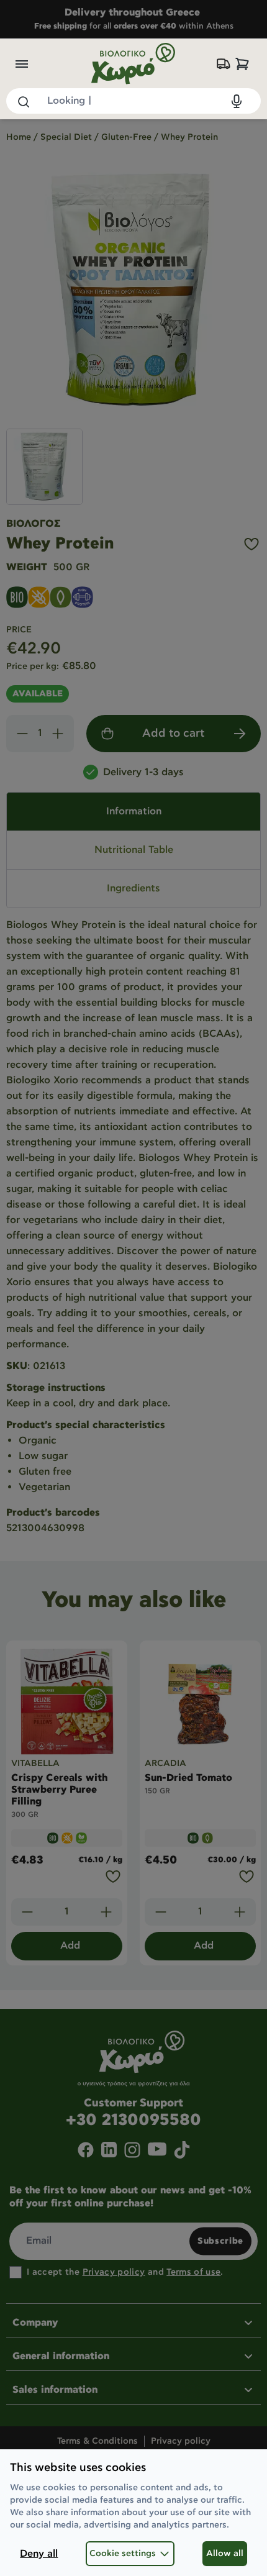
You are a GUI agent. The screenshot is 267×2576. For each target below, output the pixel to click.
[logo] (133, 64)
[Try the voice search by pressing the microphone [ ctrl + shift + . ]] (237, 101)
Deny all (39, 2554)
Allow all (225, 2554)
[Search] (23, 101)
